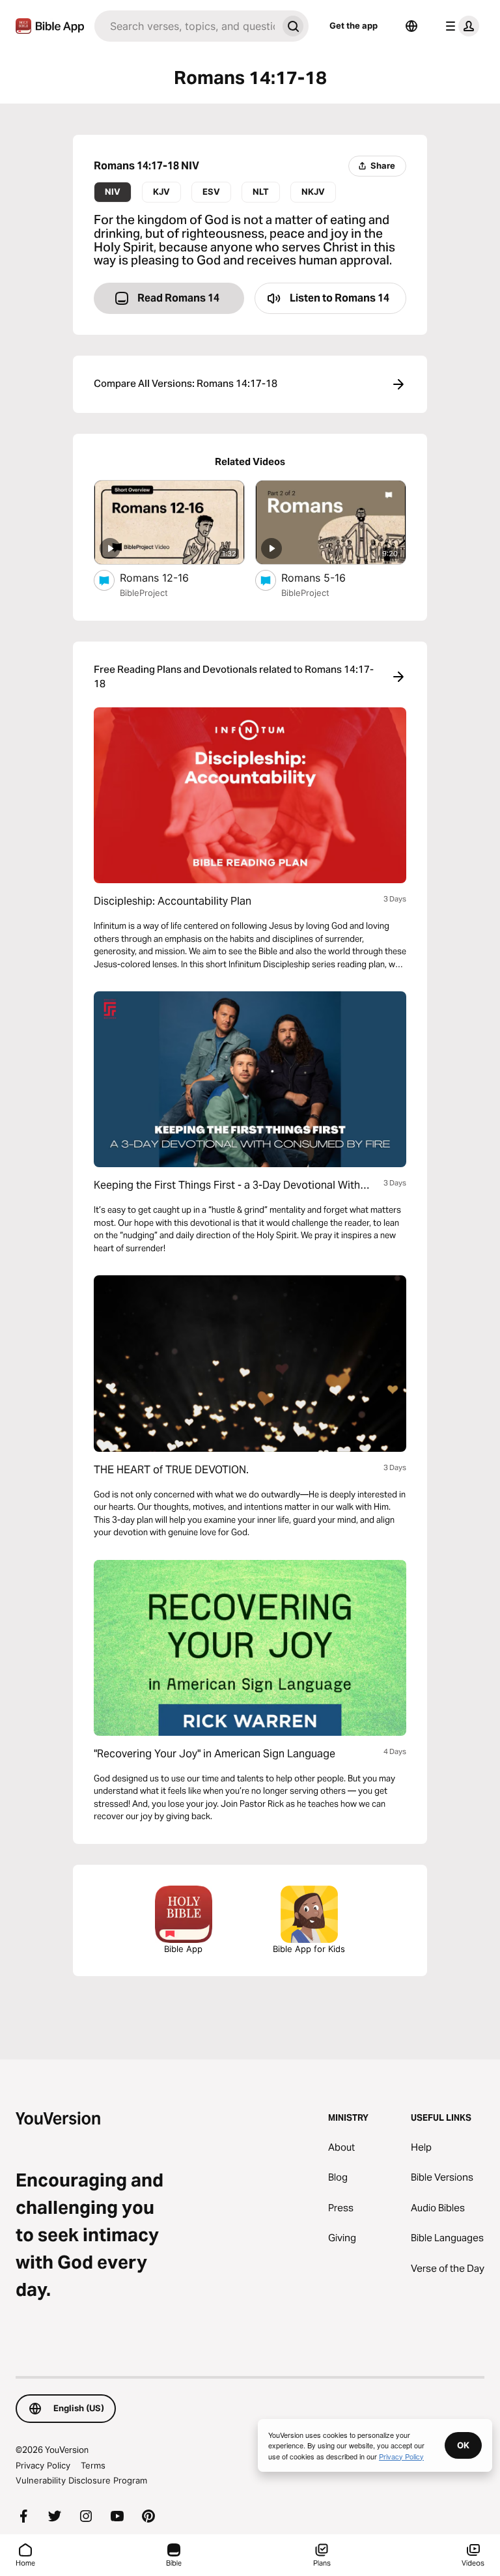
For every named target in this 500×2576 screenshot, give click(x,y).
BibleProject (144, 593)
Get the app (354, 25)
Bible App (183, 1949)
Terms (93, 2465)
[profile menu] (460, 26)
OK (463, 2445)
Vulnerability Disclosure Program (81, 2480)
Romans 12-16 (167, 577)
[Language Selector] (411, 26)
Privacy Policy (43, 2465)
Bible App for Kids (309, 1949)
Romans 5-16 (327, 577)
